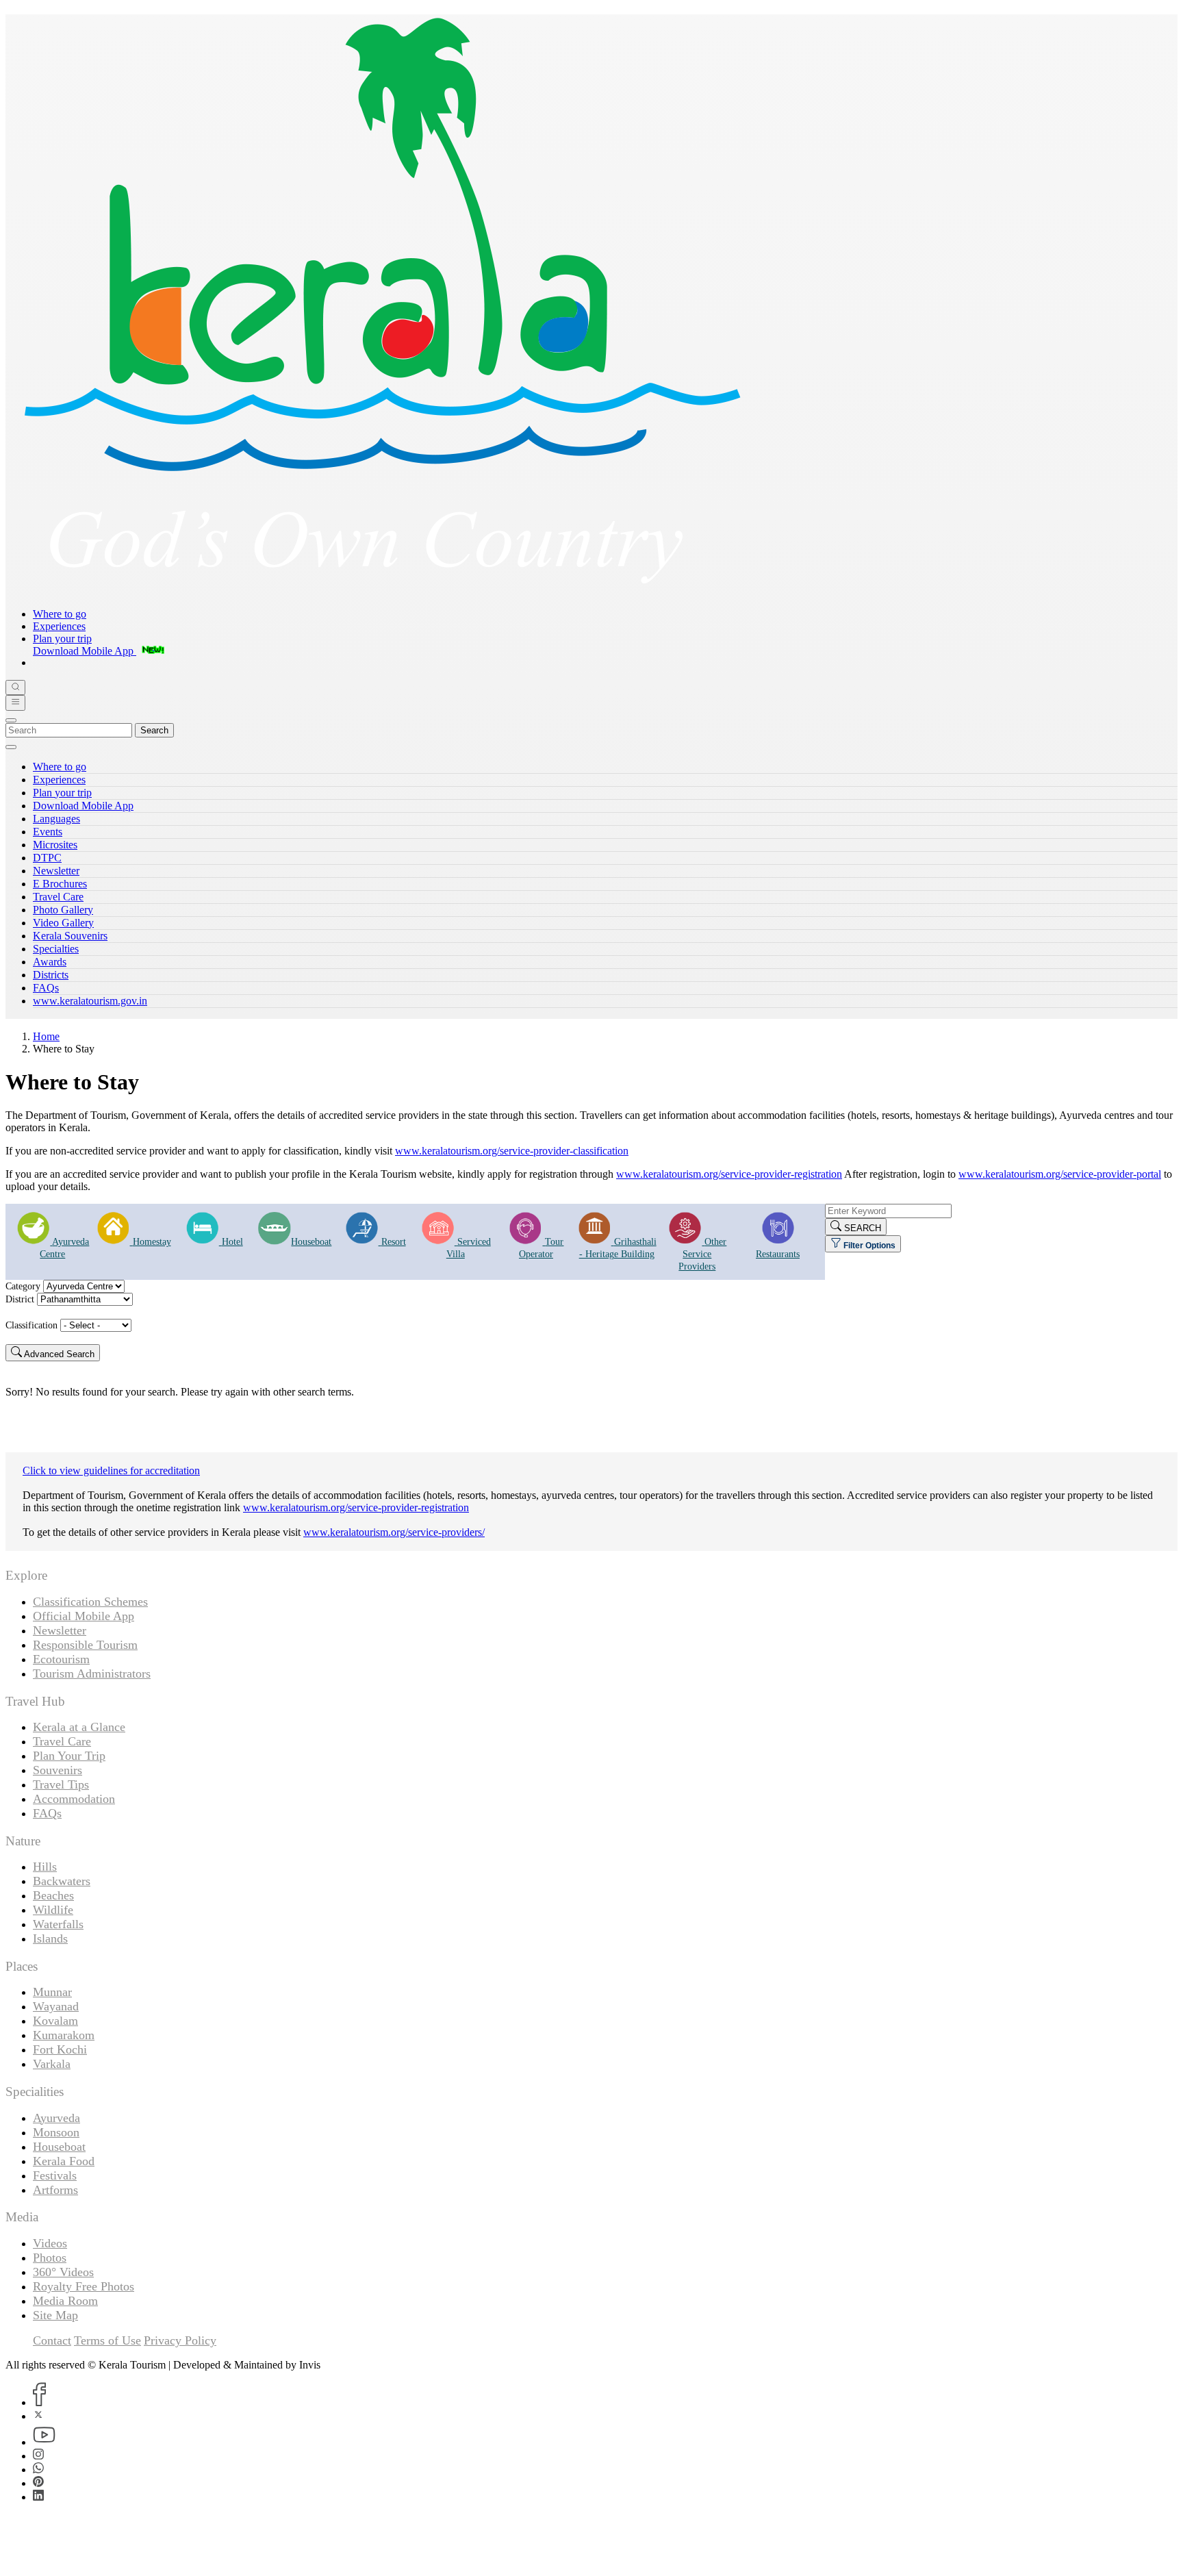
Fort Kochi (60, 2049)
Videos (50, 2243)
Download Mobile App (83, 806)
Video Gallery (63, 923)
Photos (50, 2258)
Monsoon (56, 2132)
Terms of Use (107, 2340)
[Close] (11, 720)
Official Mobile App (84, 1616)
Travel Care (58, 897)
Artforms (55, 2190)
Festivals (55, 2175)
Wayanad (56, 2006)
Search (154, 730)
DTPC (47, 858)
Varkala (52, 2064)
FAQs (46, 988)
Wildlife (53, 1910)
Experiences (59, 626)
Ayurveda (56, 2118)
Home (46, 1036)
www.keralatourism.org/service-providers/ (394, 1532)
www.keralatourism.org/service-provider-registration (729, 1174)
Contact (52, 2340)
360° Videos (63, 2272)
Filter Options (868, 1246)
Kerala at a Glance (79, 1727)
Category (23, 1286)
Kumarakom (64, 2035)
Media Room (65, 2301)
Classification (31, 1325)
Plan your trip (62, 639)
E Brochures (60, 884)
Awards (50, 962)
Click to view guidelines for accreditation (111, 1470)
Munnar (52, 1992)
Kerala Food (64, 2161)
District (20, 1299)
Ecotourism (61, 1659)
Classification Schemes (90, 1602)
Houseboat (59, 2147)
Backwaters (62, 1881)
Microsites (55, 845)
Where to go (60, 614)
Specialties (56, 949)
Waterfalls (58, 1924)
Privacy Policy (180, 2340)
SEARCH (861, 1228)
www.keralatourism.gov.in (90, 1001)
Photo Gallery (63, 910)
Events (48, 832)
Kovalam (55, 2021)
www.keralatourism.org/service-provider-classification (512, 1151)
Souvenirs (58, 1770)
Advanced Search (58, 1354)
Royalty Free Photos (84, 2286)
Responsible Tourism (85, 1645)
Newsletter (56, 871)
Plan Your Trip (69, 1756)
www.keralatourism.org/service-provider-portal (1060, 1174)
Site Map (55, 2315)
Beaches (53, 1895)
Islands (50, 1939)
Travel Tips (61, 1784)
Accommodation (74, 1799)
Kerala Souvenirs (70, 936)
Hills (45, 1867)
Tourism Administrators (92, 1674)
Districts (51, 975)
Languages (56, 819)
